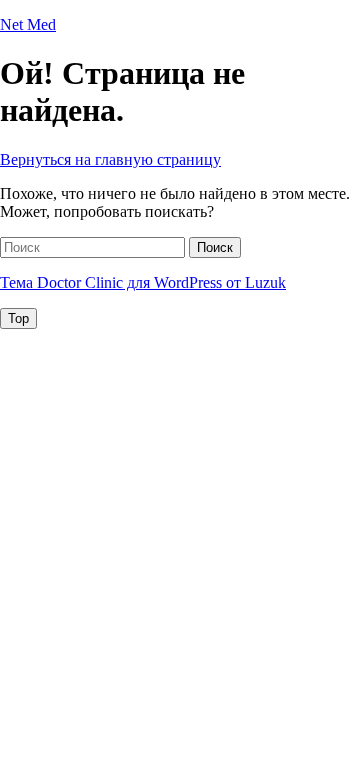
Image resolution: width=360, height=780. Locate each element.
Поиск (215, 247)
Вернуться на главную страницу (110, 159)
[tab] (18, 318)
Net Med (28, 24)
